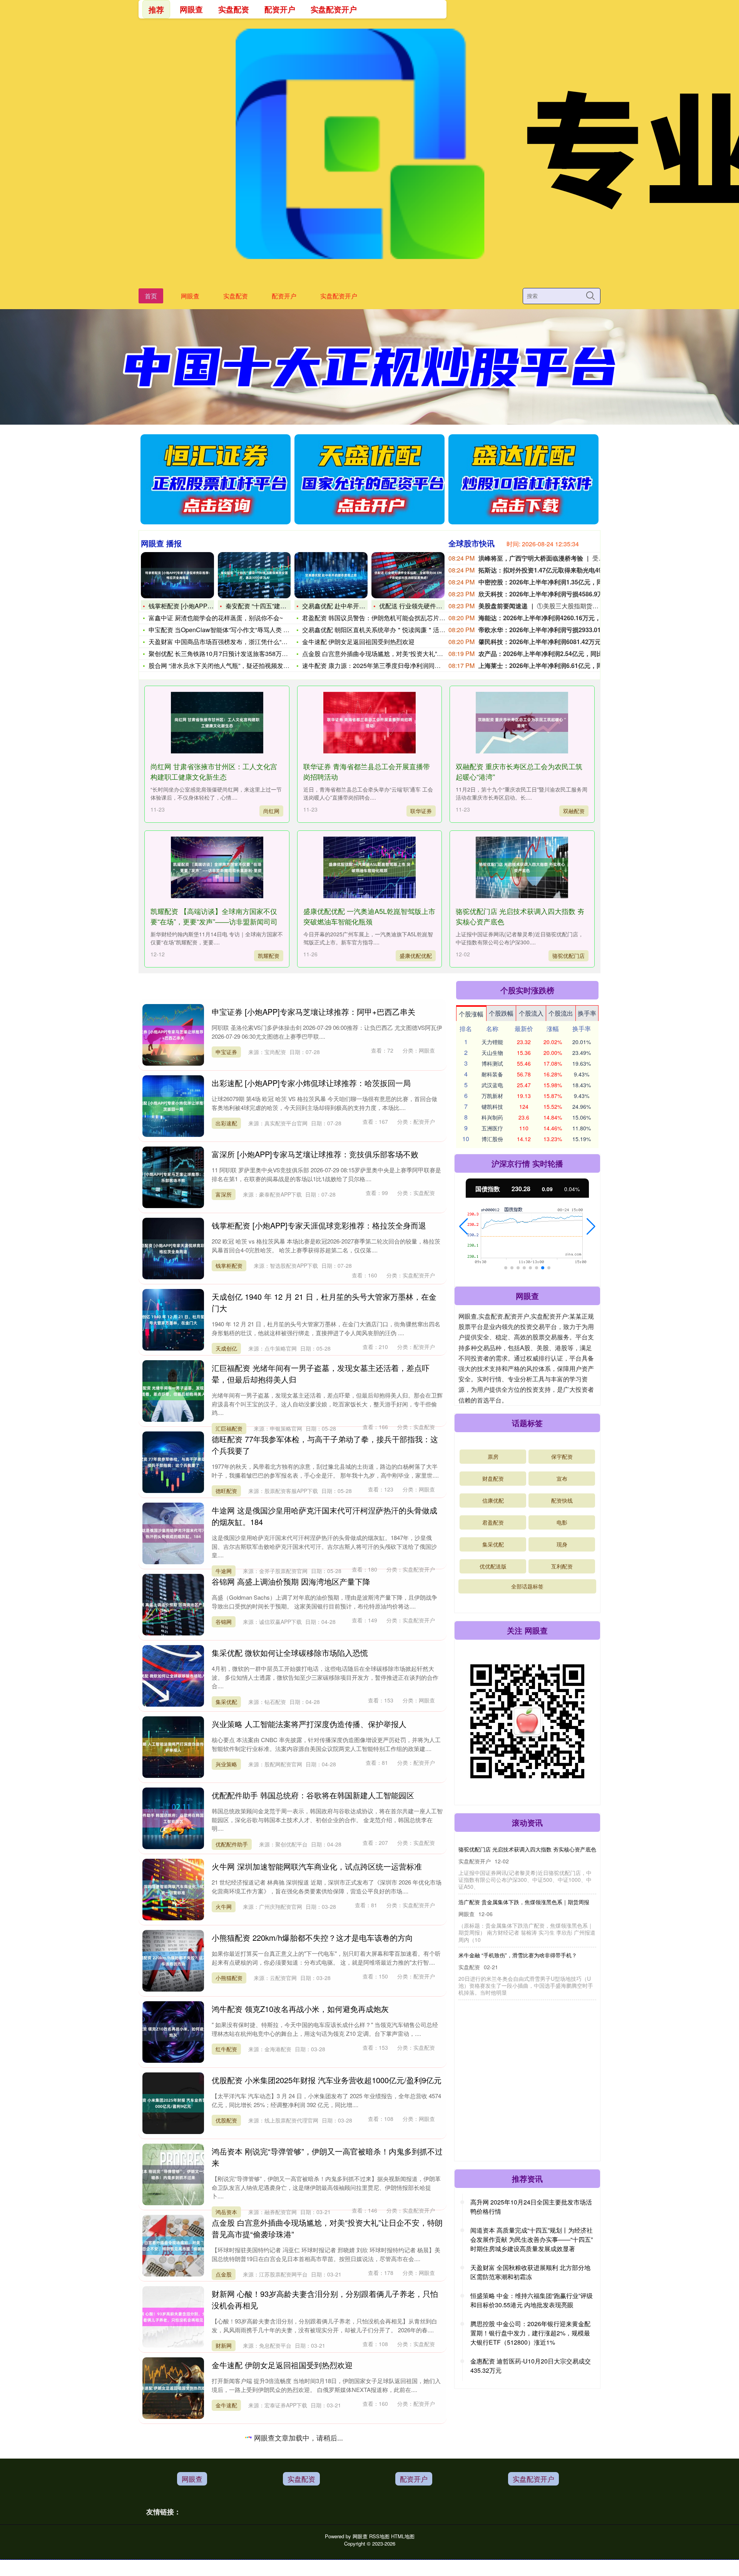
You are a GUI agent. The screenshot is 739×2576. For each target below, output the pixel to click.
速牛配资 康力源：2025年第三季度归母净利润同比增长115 (383, 665)
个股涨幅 (471, 1014)
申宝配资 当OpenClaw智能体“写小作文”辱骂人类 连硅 (222, 630)
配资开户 (284, 296)
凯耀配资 (269, 956)
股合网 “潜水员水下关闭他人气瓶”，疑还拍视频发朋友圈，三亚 (234, 665)
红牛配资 (226, 2049)
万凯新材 (492, 1096)
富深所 (224, 1194)
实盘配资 (236, 296)
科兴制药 (492, 1117)
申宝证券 (226, 1052)
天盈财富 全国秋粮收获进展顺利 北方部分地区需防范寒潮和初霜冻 (530, 2272)
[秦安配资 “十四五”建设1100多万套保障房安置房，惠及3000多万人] (254, 575)
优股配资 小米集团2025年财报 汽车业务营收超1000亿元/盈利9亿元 (327, 2080)
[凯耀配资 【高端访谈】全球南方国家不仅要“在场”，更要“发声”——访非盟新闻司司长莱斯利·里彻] (217, 867)
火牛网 (224, 1906)
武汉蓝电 (492, 1085)
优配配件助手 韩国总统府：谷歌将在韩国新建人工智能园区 (313, 1795)
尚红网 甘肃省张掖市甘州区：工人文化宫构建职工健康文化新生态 (214, 771)
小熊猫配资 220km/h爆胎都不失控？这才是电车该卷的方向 (312, 1937)
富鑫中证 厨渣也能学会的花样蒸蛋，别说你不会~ (216, 618)
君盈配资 (226, 2548)
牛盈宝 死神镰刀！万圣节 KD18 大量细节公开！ (506, 2082)
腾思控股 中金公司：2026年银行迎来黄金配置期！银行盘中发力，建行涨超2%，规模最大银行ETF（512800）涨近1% (530, 2333)
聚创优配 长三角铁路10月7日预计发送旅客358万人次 (221, 654)
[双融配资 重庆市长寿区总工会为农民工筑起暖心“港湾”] (522, 723)
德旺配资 (226, 1491)
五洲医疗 (492, 1128)
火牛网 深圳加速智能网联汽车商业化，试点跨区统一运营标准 (317, 1866)
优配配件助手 (232, 1844)
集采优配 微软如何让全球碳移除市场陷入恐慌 (290, 1653)
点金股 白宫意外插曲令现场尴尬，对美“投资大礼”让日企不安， (388, 654)
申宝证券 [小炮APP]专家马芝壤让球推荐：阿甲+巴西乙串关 (313, 1012)
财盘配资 (493, 1478)
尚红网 (271, 811)
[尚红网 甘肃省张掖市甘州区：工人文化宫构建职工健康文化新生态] (217, 723)
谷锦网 (224, 1622)
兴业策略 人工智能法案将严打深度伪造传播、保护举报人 (309, 1724)
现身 (562, 1544)
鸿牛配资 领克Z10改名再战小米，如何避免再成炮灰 (300, 2009)
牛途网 (224, 1571)
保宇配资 (562, 1456)
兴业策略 (226, 1764)
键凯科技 (492, 1106)
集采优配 (226, 1702)
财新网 (224, 2345)
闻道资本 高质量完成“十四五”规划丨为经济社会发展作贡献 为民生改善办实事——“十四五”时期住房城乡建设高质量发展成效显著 (532, 2239)
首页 (151, 296)
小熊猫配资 (229, 1978)
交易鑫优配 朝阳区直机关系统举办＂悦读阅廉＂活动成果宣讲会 (389, 630)
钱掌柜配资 (229, 1265)
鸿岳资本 (226, 2212)
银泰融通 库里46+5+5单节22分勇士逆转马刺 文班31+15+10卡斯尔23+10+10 (508, 1970)
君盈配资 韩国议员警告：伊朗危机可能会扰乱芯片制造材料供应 (389, 618)
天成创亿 (226, 1348)
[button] (464, 1227)
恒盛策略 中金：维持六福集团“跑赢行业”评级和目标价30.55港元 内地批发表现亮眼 (532, 2300)
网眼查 (190, 296)
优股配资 (226, 2120)
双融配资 (574, 811)
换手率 (587, 1013)
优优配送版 (493, 1566)
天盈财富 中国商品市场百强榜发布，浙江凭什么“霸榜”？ (225, 642)
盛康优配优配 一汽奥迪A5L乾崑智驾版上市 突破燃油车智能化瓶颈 (369, 916)
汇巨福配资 (229, 1428)
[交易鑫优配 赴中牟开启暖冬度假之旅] (331, 575)
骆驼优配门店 (568, 956)
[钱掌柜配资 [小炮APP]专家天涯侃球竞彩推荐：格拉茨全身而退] (177, 575)
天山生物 (492, 1053)
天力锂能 (492, 1042)
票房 (493, 1456)
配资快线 (562, 1500)
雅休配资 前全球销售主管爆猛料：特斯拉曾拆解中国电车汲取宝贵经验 (517, 1911)
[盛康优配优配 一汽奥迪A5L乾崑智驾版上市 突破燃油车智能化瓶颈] (369, 867)
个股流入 (531, 1013)
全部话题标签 (527, 1586)
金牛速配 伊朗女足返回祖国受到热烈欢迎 (358, 642)
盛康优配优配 (416, 956)
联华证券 (421, 811)
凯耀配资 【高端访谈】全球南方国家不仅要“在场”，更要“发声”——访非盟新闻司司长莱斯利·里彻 (214, 921)
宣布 (562, 1478)
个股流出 (561, 1013)
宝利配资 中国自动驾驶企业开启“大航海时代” (503, 2029)
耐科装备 (492, 1074)
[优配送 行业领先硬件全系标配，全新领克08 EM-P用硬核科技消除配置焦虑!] (408, 575)
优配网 (224, 2488)
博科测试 (492, 1063)
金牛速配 (226, 2405)
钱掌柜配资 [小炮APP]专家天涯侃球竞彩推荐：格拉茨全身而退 (319, 1225)
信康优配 (493, 1500)
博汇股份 (492, 1139)
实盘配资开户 (339, 296)
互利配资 (562, 1566)
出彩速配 (226, 1123)
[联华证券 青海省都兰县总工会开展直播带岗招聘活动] (369, 723)
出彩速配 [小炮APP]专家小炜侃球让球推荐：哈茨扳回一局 (311, 1083)
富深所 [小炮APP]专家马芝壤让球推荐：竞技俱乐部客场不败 (315, 1154)
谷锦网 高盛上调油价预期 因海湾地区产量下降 (291, 1581)
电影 (562, 1522)
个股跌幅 (501, 1013)
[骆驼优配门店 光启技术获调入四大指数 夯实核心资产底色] (522, 867)
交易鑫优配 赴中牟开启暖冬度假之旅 (352, 606)
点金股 (224, 2274)
